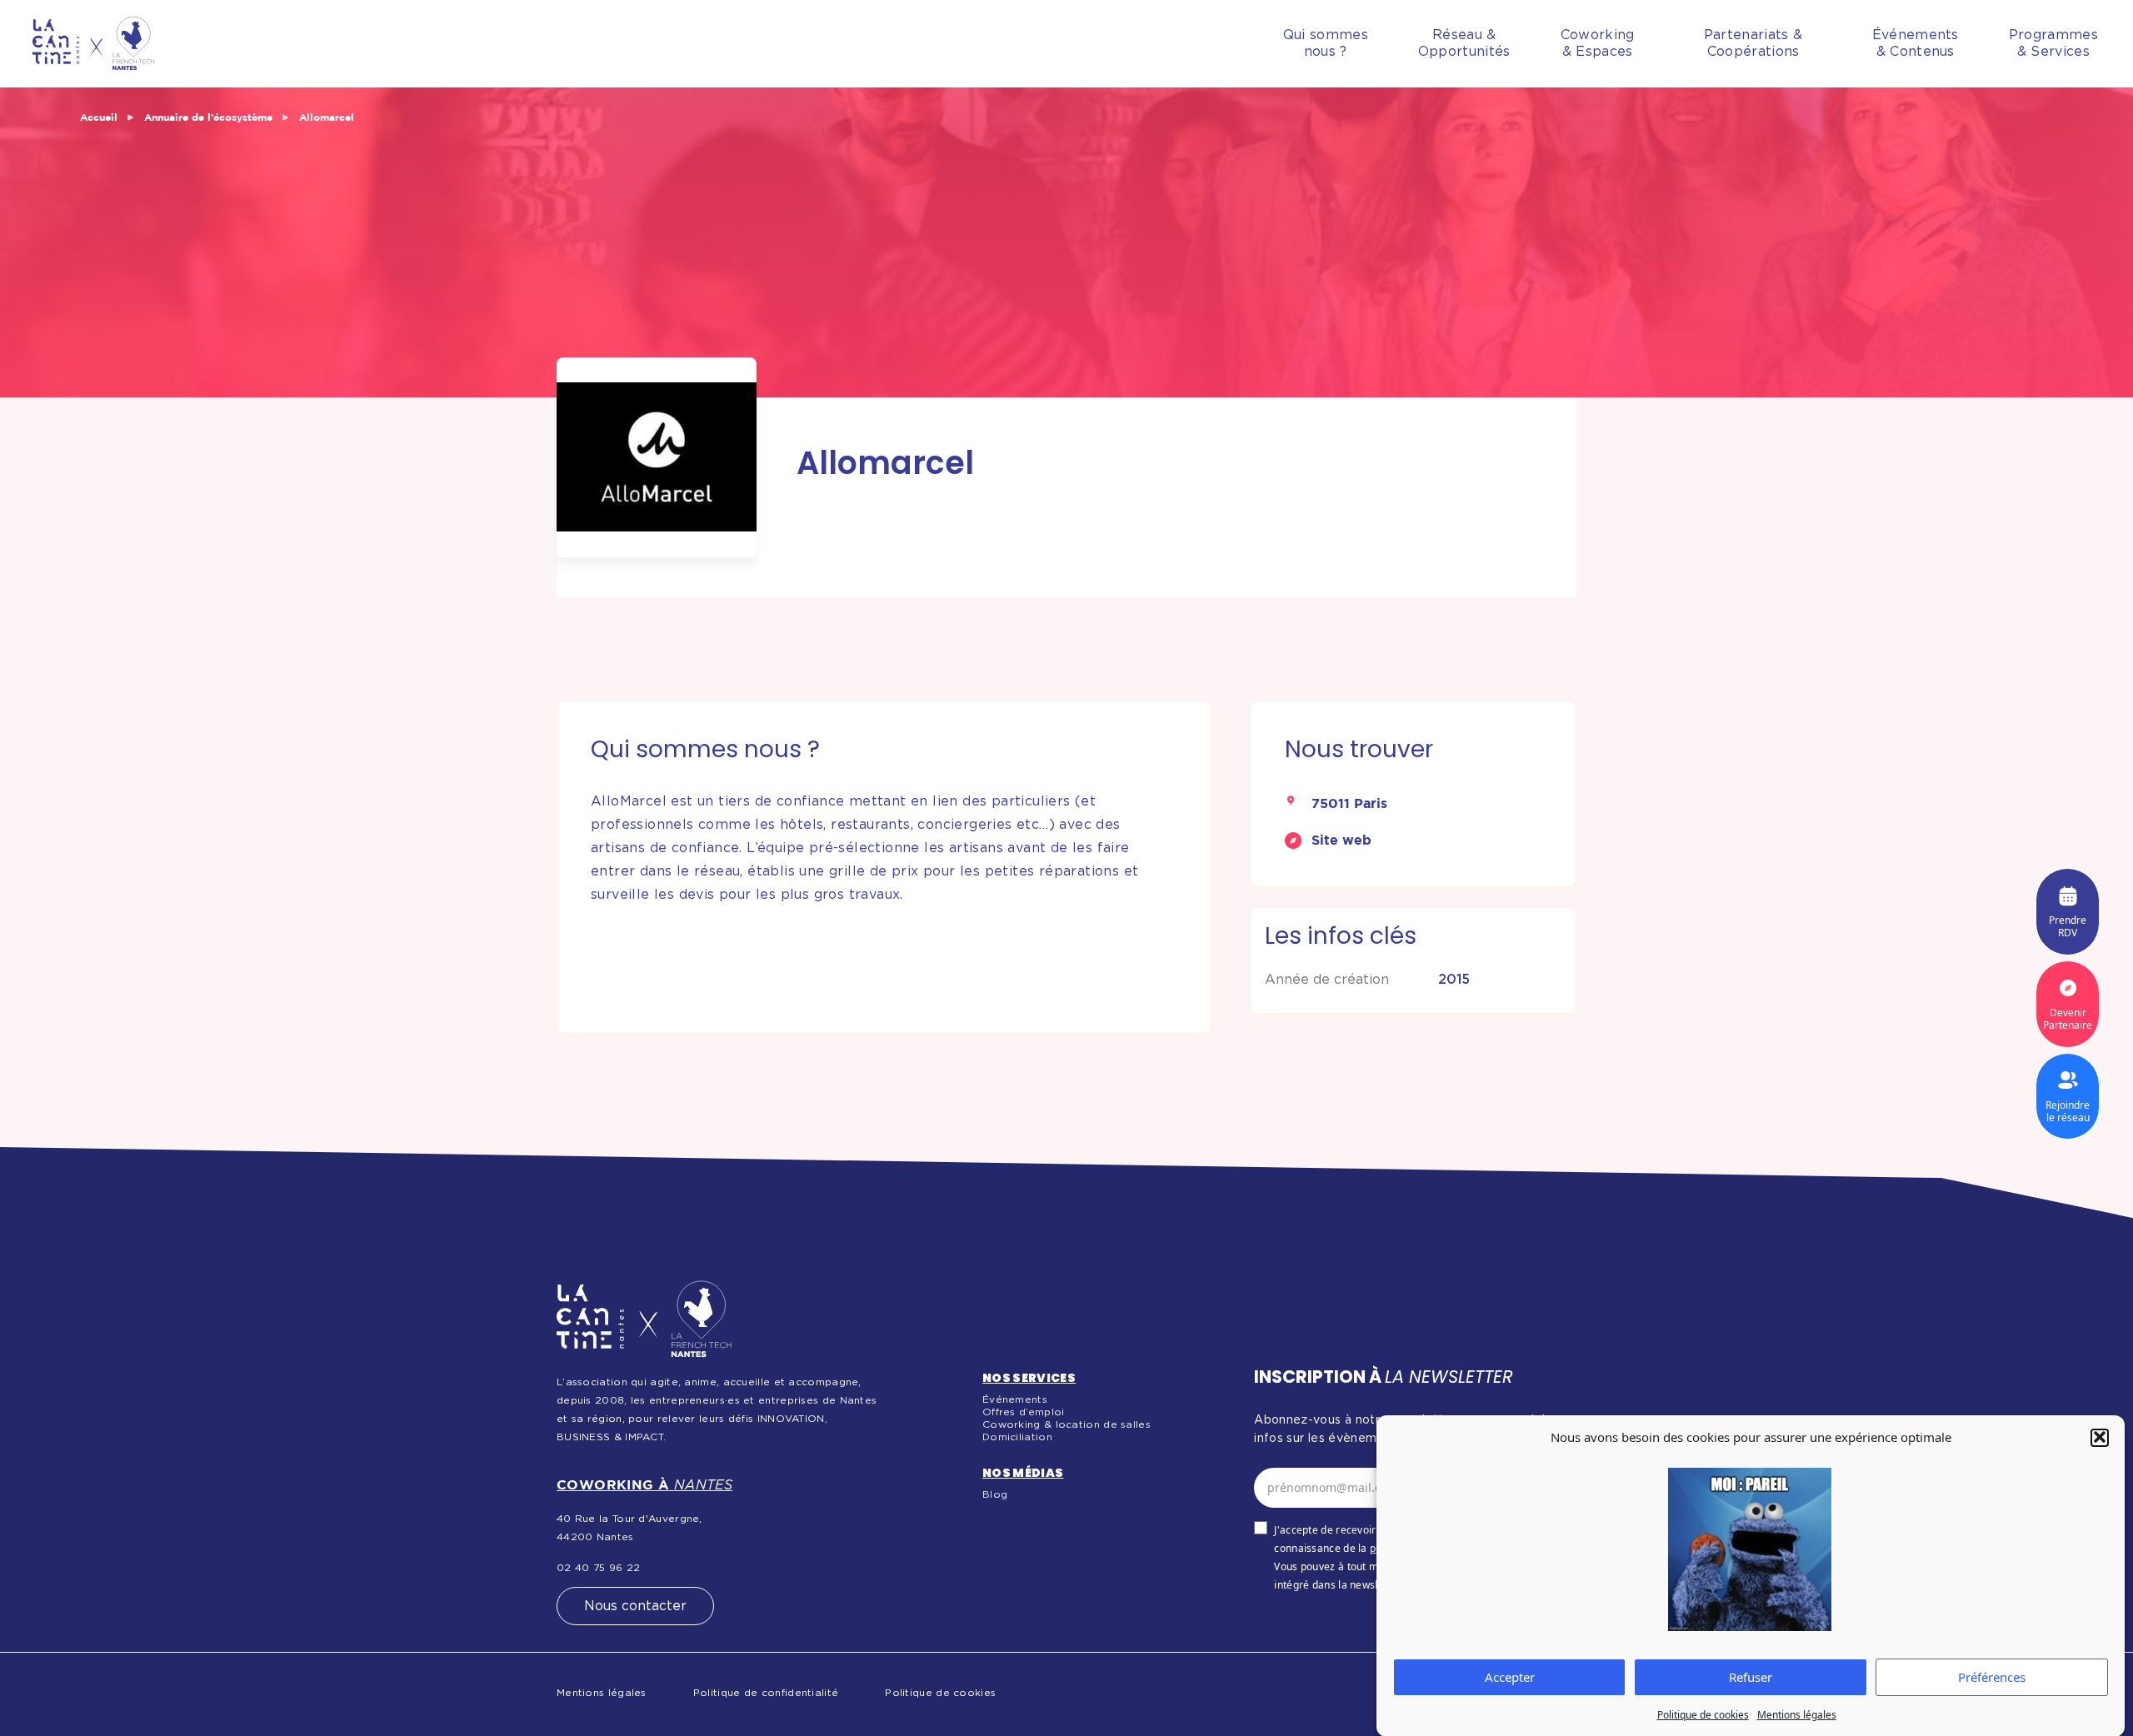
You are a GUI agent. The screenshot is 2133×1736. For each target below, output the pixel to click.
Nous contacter (635, 1606)
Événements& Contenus (1916, 43)
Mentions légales (1797, 1715)
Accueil (99, 117)
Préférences (1992, 1677)
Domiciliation (1017, 1437)
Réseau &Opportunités (1464, 43)
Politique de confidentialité (766, 1693)
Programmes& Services (2053, 43)
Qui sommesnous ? (1326, 43)
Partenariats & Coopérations (1753, 43)
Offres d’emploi (1024, 1412)
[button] (2100, 1437)
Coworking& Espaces (1598, 43)
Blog (995, 1494)
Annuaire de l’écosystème (208, 117)
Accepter (1510, 1677)
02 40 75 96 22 (598, 1568)
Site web (1341, 840)
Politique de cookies (1703, 1715)
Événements (1015, 1399)
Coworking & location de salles (1066, 1424)
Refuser (1751, 1677)
